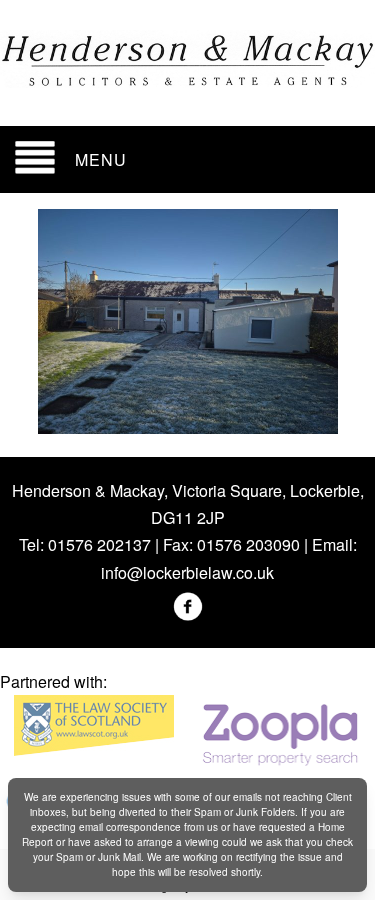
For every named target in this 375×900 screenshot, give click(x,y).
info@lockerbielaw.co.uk (187, 572)
